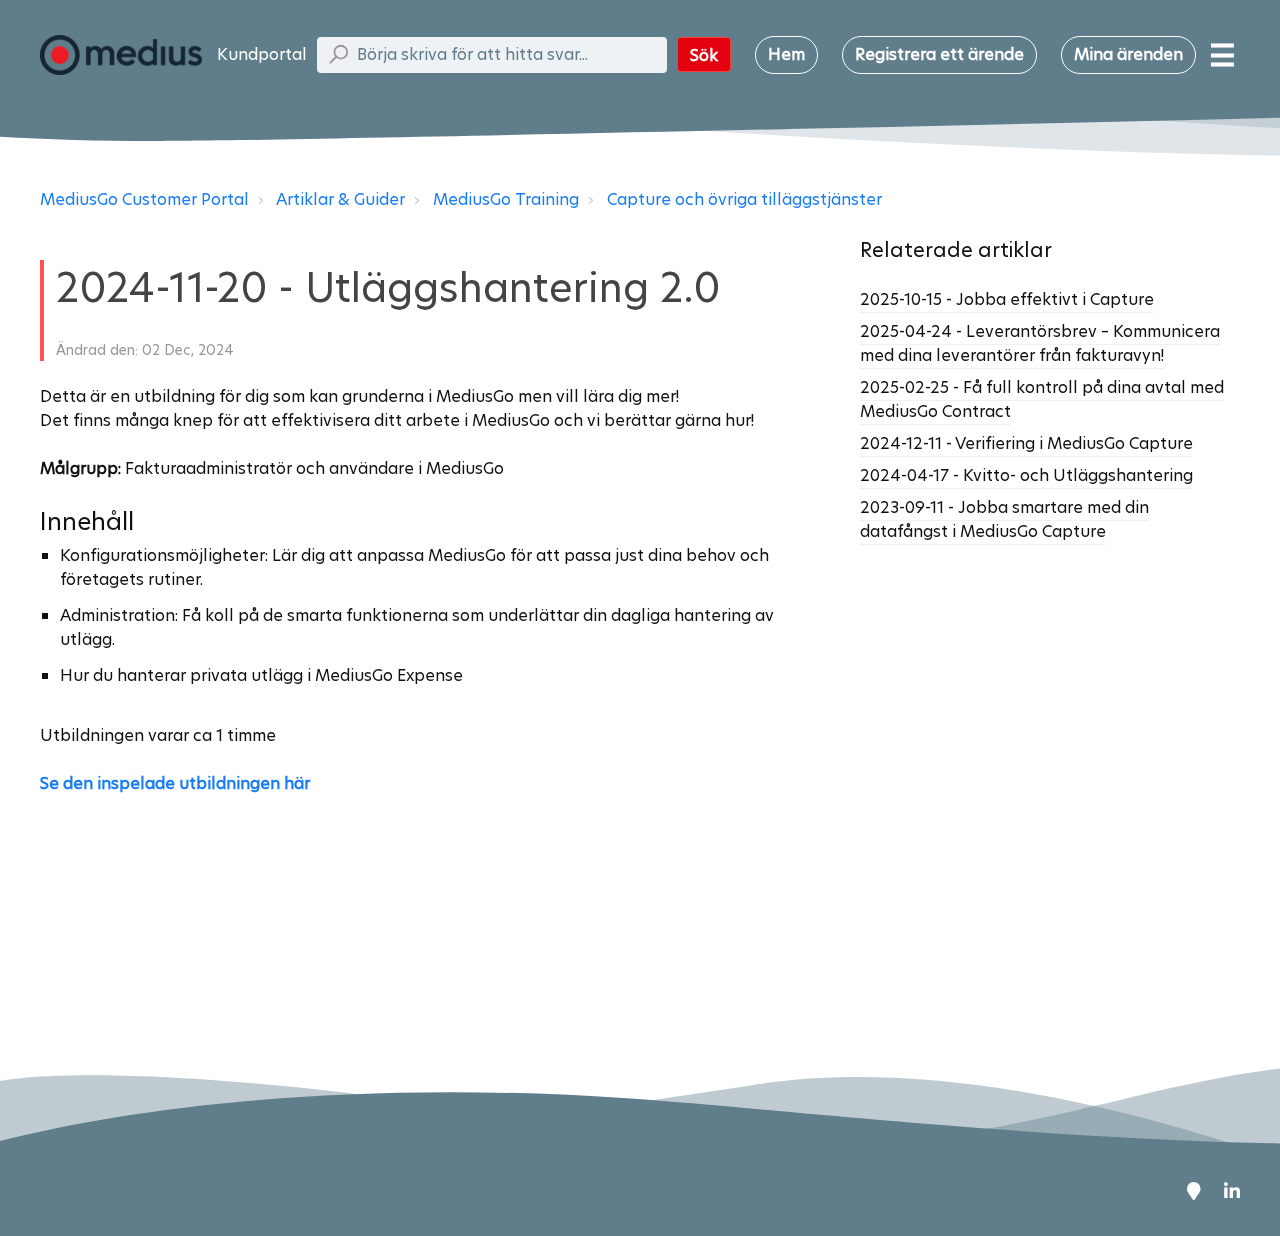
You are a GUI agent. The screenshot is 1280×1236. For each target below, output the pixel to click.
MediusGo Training (506, 199)
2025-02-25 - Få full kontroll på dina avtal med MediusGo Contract (1042, 399)
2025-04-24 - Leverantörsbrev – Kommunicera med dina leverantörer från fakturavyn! (1040, 343)
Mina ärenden (1128, 54)
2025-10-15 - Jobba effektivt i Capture (1007, 299)
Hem (786, 54)
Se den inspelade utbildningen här (175, 783)
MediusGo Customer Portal (144, 199)
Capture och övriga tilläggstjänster (744, 199)
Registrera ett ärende (939, 54)
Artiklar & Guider (340, 199)
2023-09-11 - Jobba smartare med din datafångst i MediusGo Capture (1004, 519)
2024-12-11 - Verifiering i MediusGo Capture (1026, 443)
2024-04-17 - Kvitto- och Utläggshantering (1026, 475)
